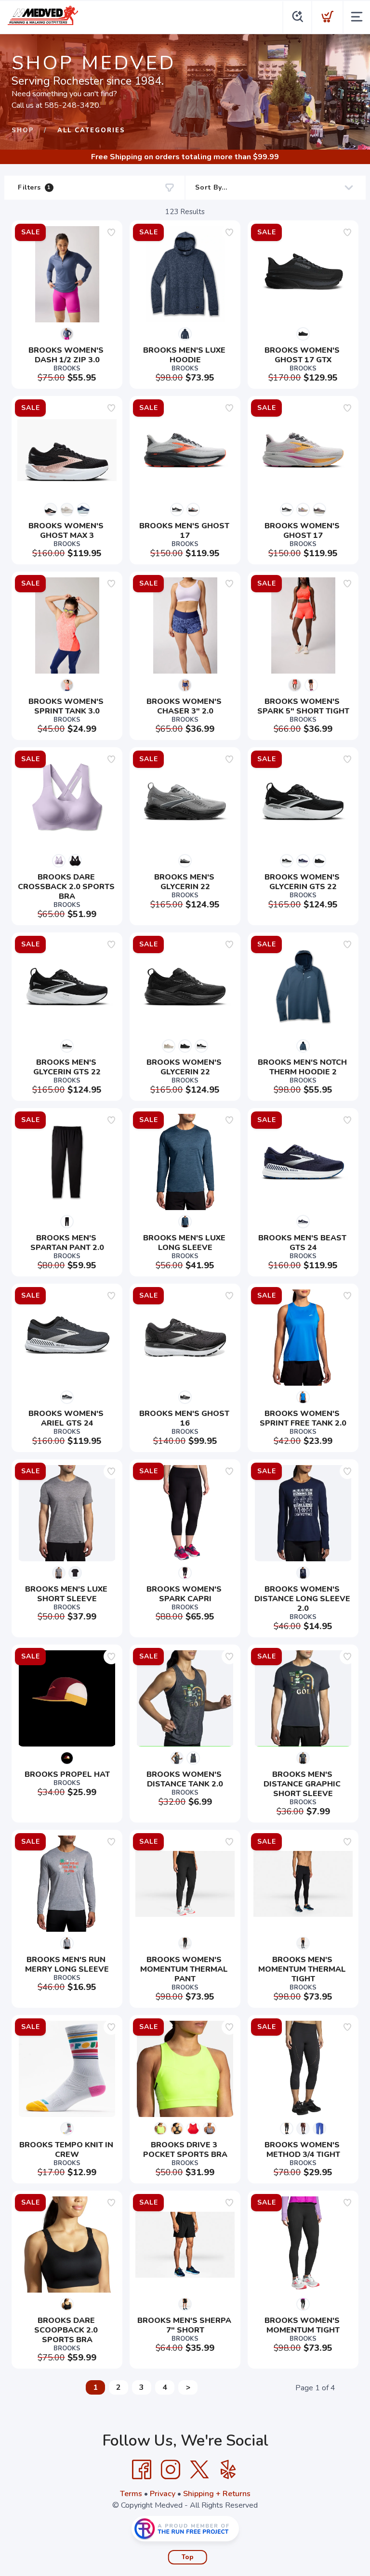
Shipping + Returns (217, 2494)
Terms (131, 2494)
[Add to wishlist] (111, 232)
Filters (34, 187)
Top (188, 2557)
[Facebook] (142, 2470)
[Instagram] (171, 2470)
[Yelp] (228, 2470)
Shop (23, 130)
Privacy (163, 2494)
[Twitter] (199, 2470)
